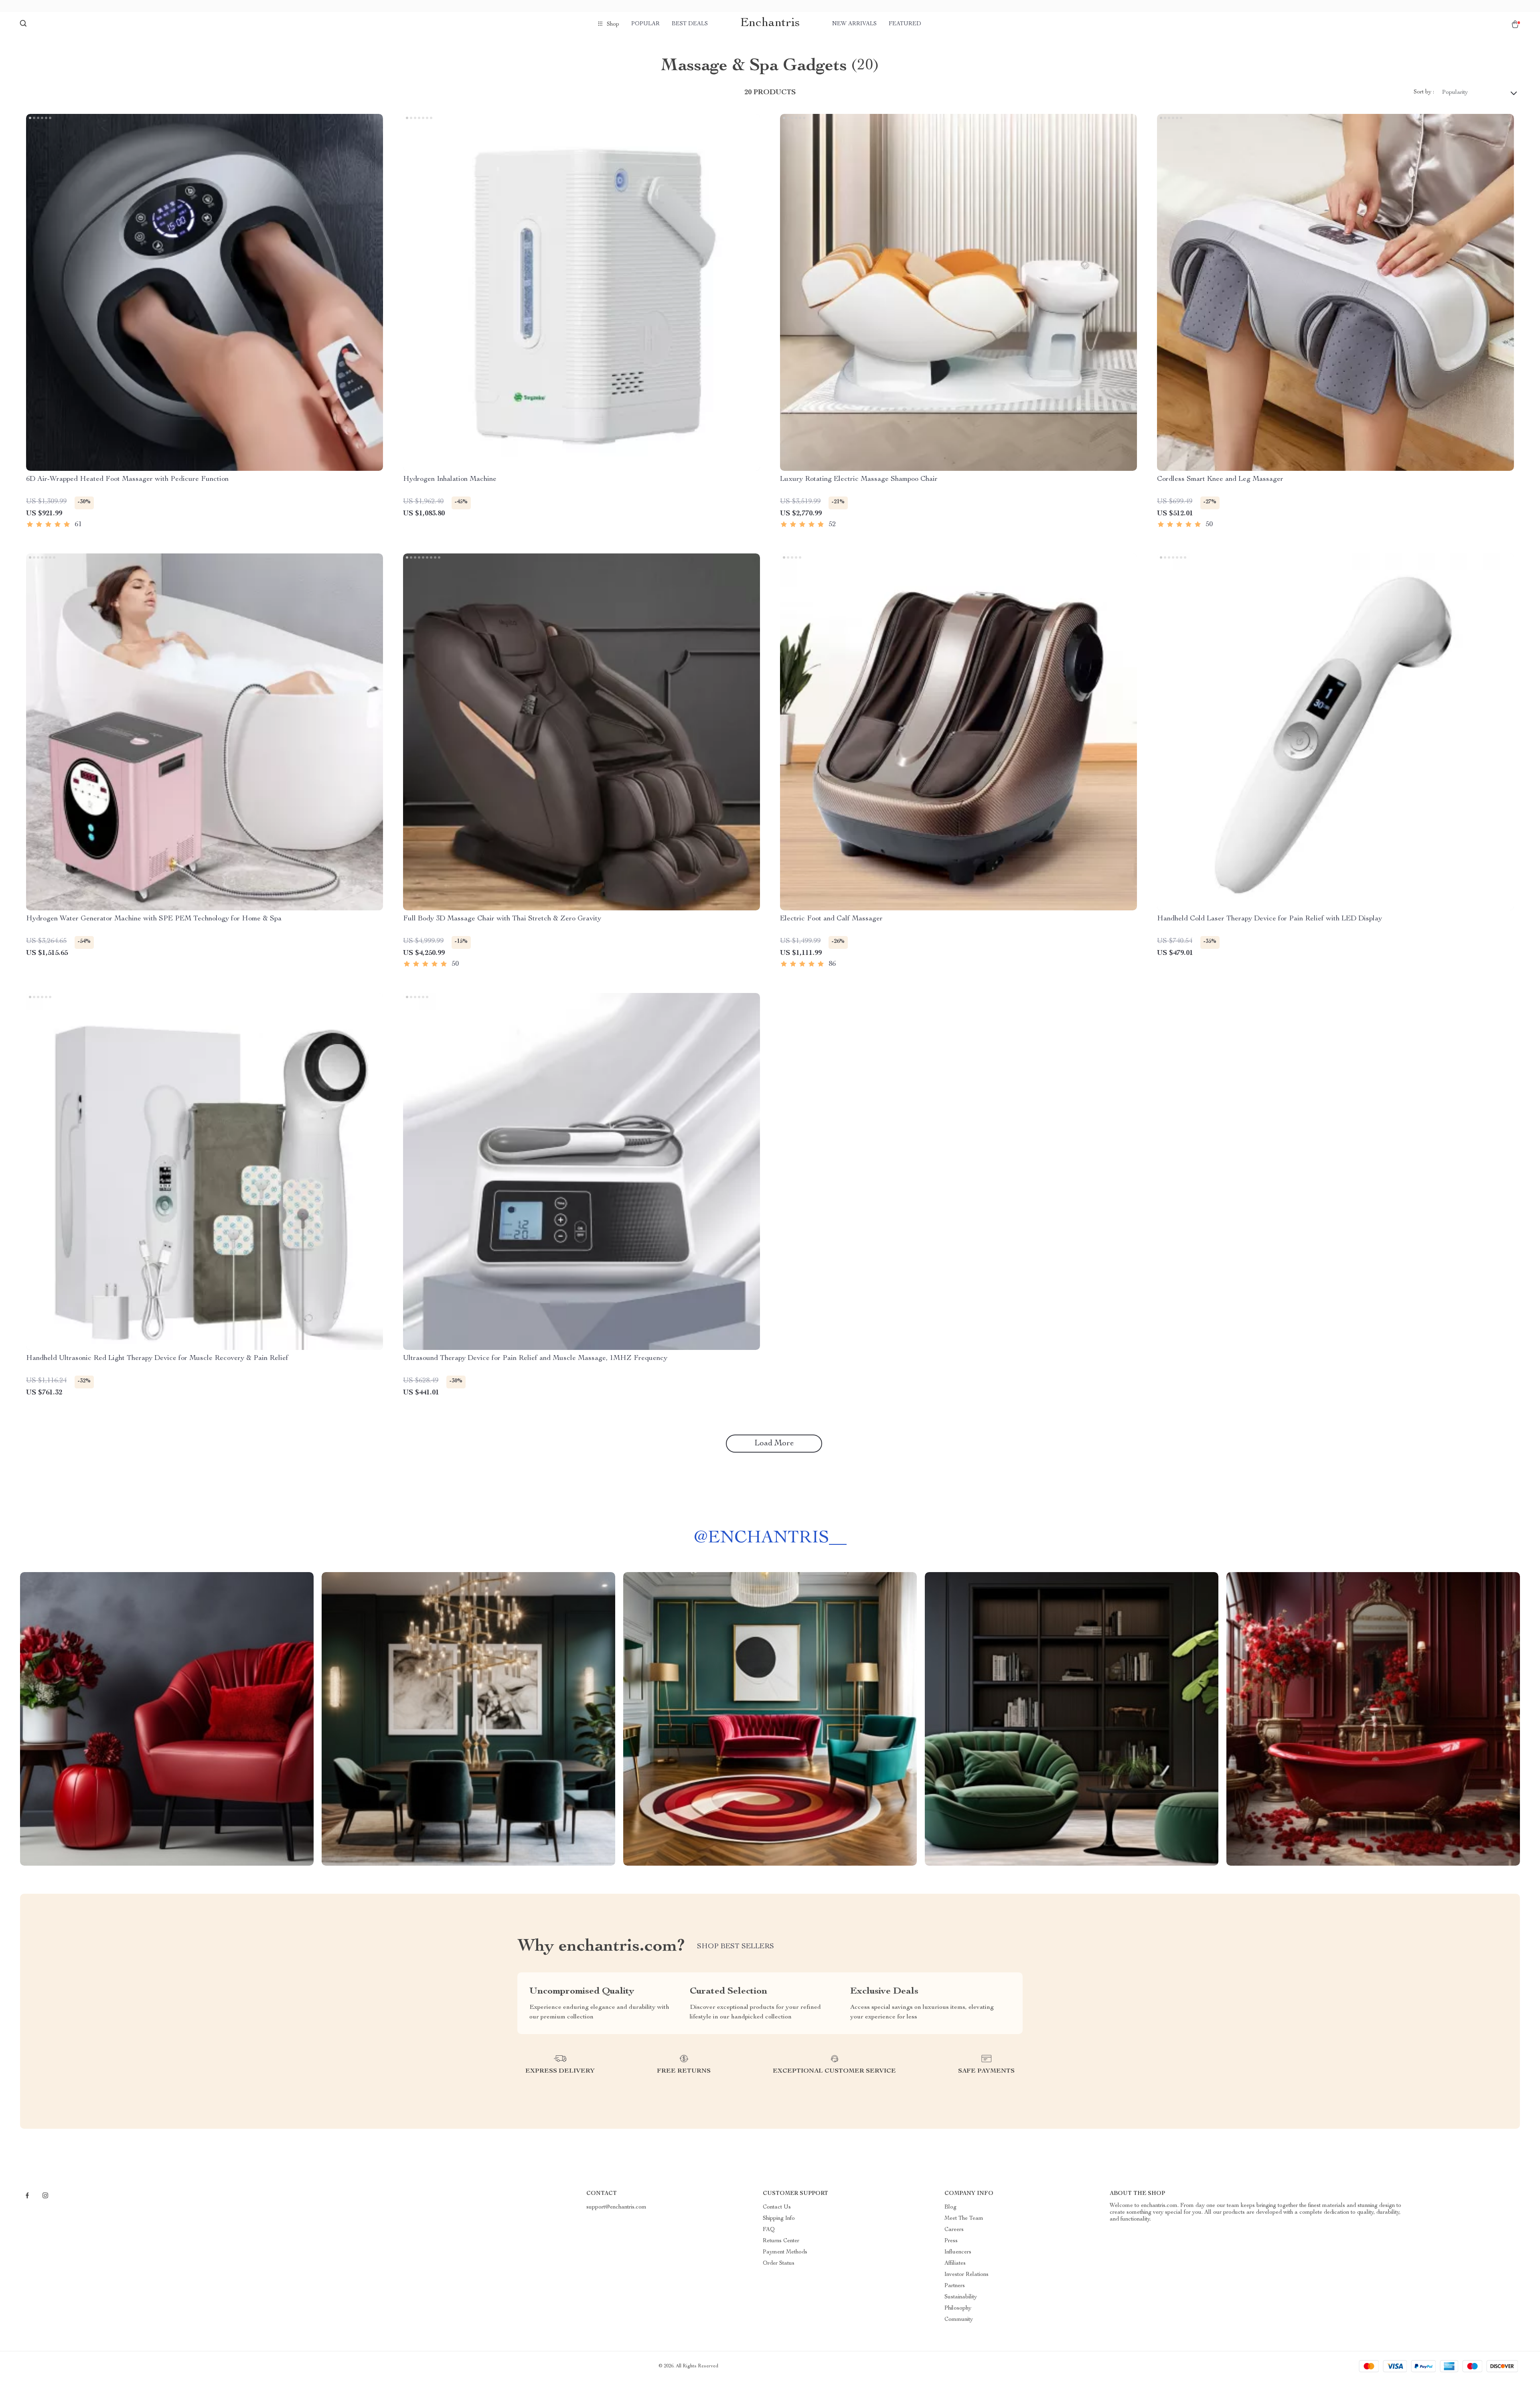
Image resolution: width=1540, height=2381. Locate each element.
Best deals (690, 24)
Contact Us (777, 2207)
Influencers (958, 2252)
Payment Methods (785, 2252)
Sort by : (1424, 92)
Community (959, 2320)
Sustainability (961, 2297)
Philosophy (958, 2308)
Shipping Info (779, 2219)
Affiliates (955, 2263)
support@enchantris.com (616, 2207)
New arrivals (854, 24)
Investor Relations (967, 2275)
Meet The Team (964, 2219)
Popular (645, 24)
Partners (955, 2286)
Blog (950, 2207)
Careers (954, 2230)
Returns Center (781, 2241)
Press (951, 2241)
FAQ (769, 2230)
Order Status (779, 2263)
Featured (905, 24)
